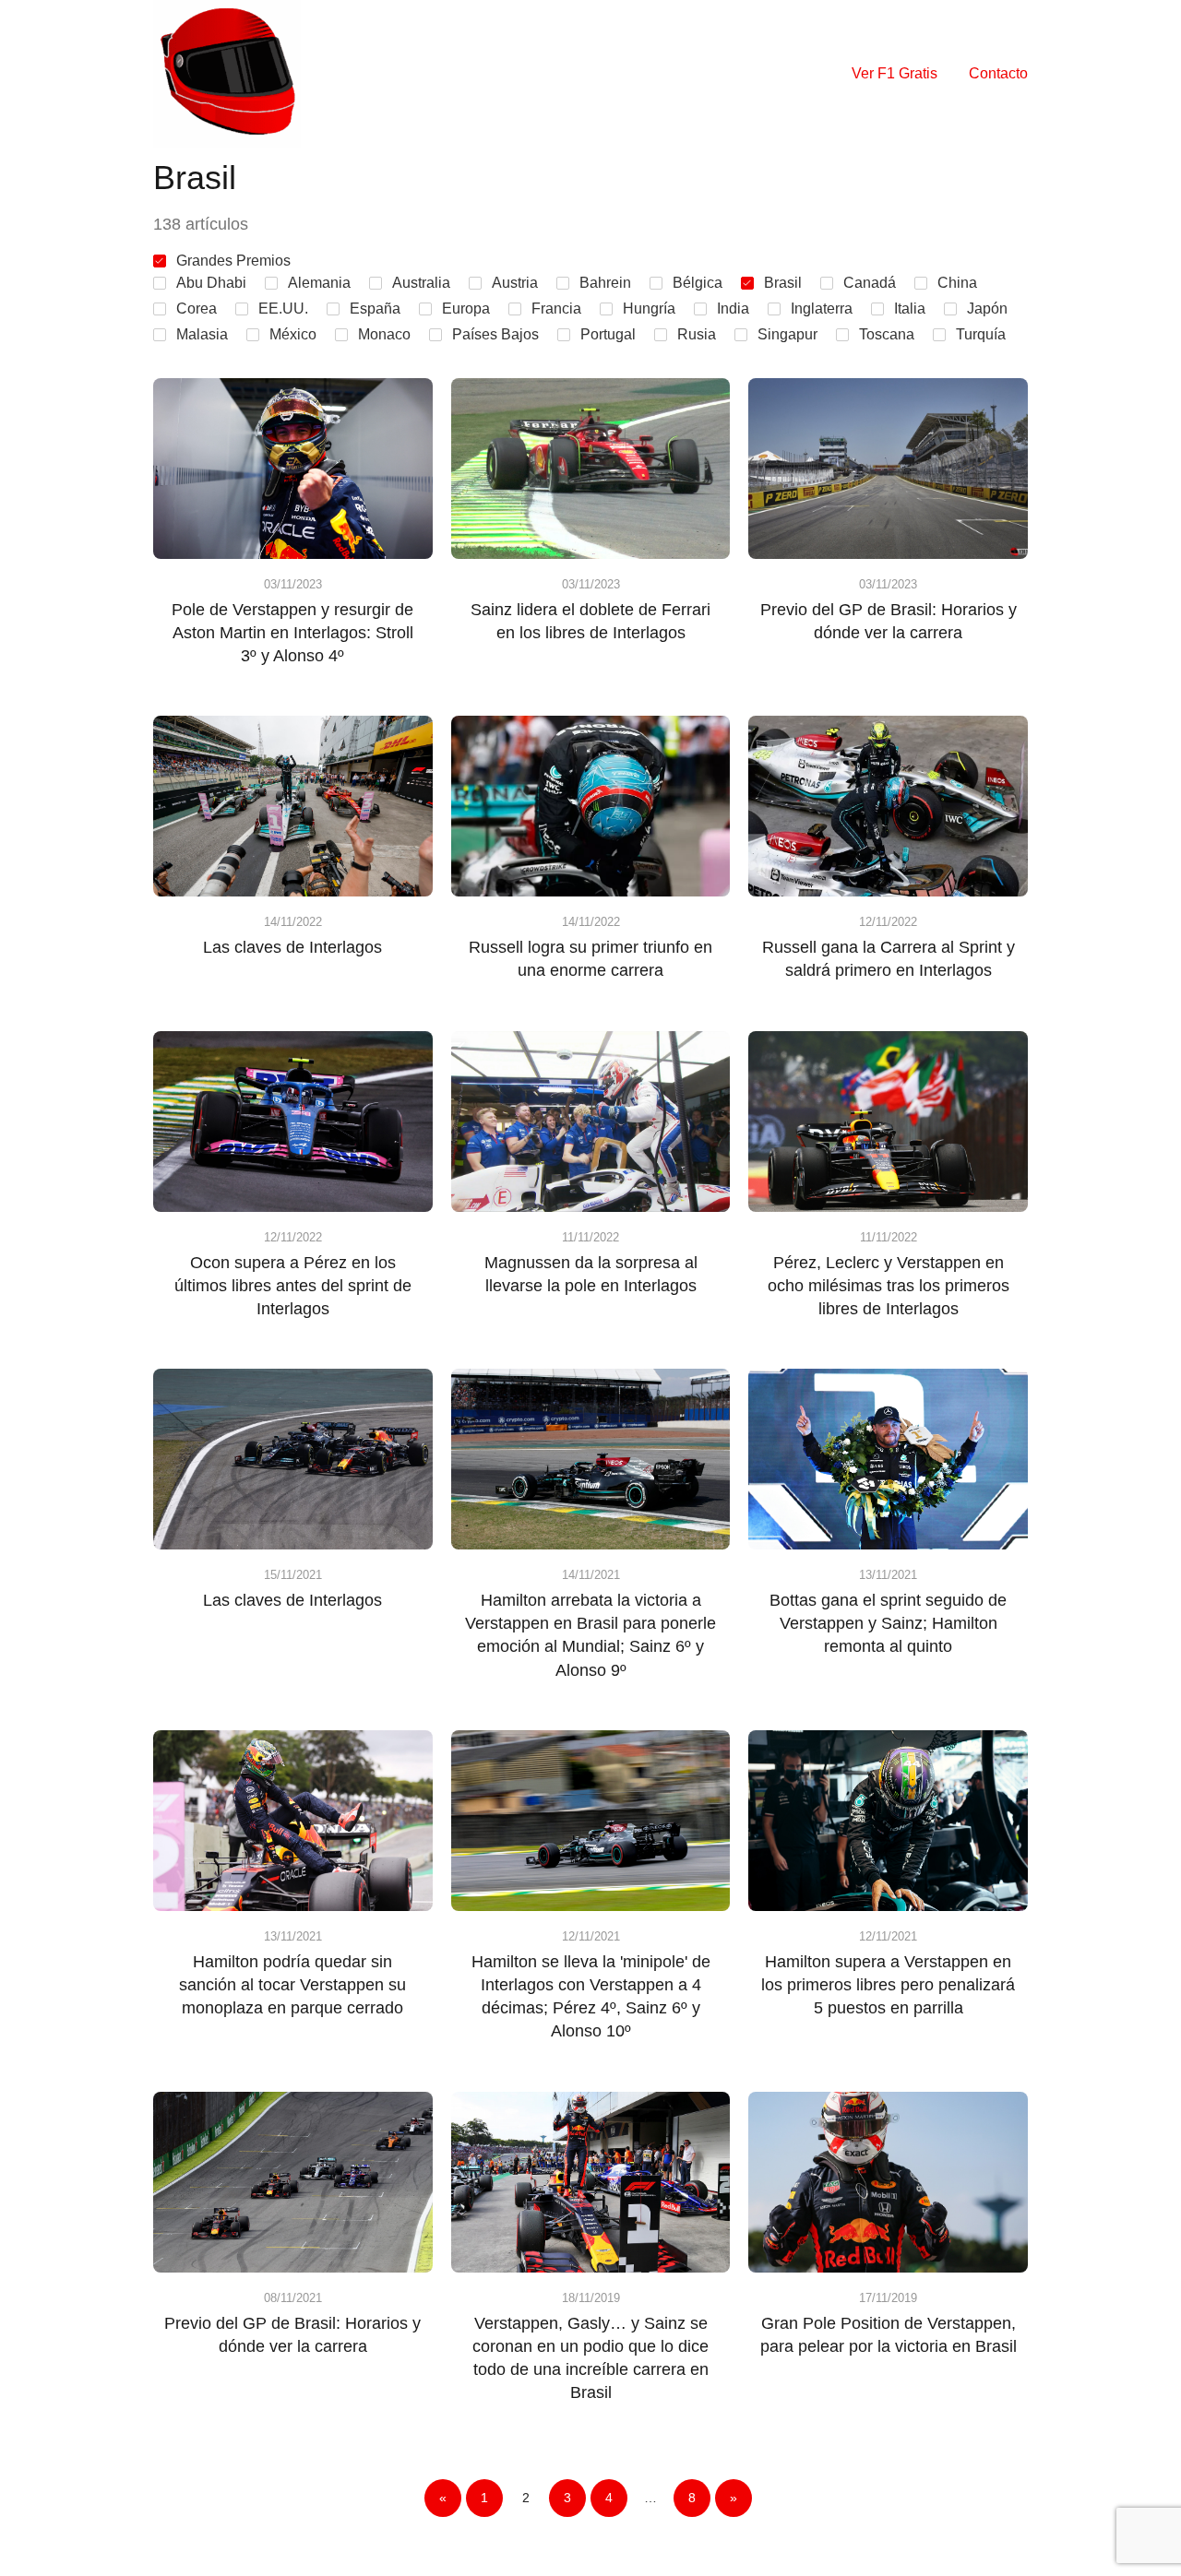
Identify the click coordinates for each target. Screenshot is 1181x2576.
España (375, 309)
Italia (910, 309)
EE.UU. (283, 309)
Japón (987, 309)
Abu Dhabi (211, 283)
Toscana (887, 334)
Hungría (649, 309)
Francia (556, 309)
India (733, 309)
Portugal (608, 334)
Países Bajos (495, 334)
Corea (197, 309)
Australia (421, 283)
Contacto (998, 73)
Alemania (319, 283)
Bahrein (605, 283)
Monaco (384, 334)
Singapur (787, 334)
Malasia (202, 334)
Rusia (697, 334)
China (957, 283)
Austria (515, 283)
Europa (466, 309)
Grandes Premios (233, 261)
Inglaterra (822, 309)
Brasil (783, 283)
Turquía (981, 334)
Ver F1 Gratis (895, 73)
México (293, 334)
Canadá (870, 283)
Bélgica (698, 283)
